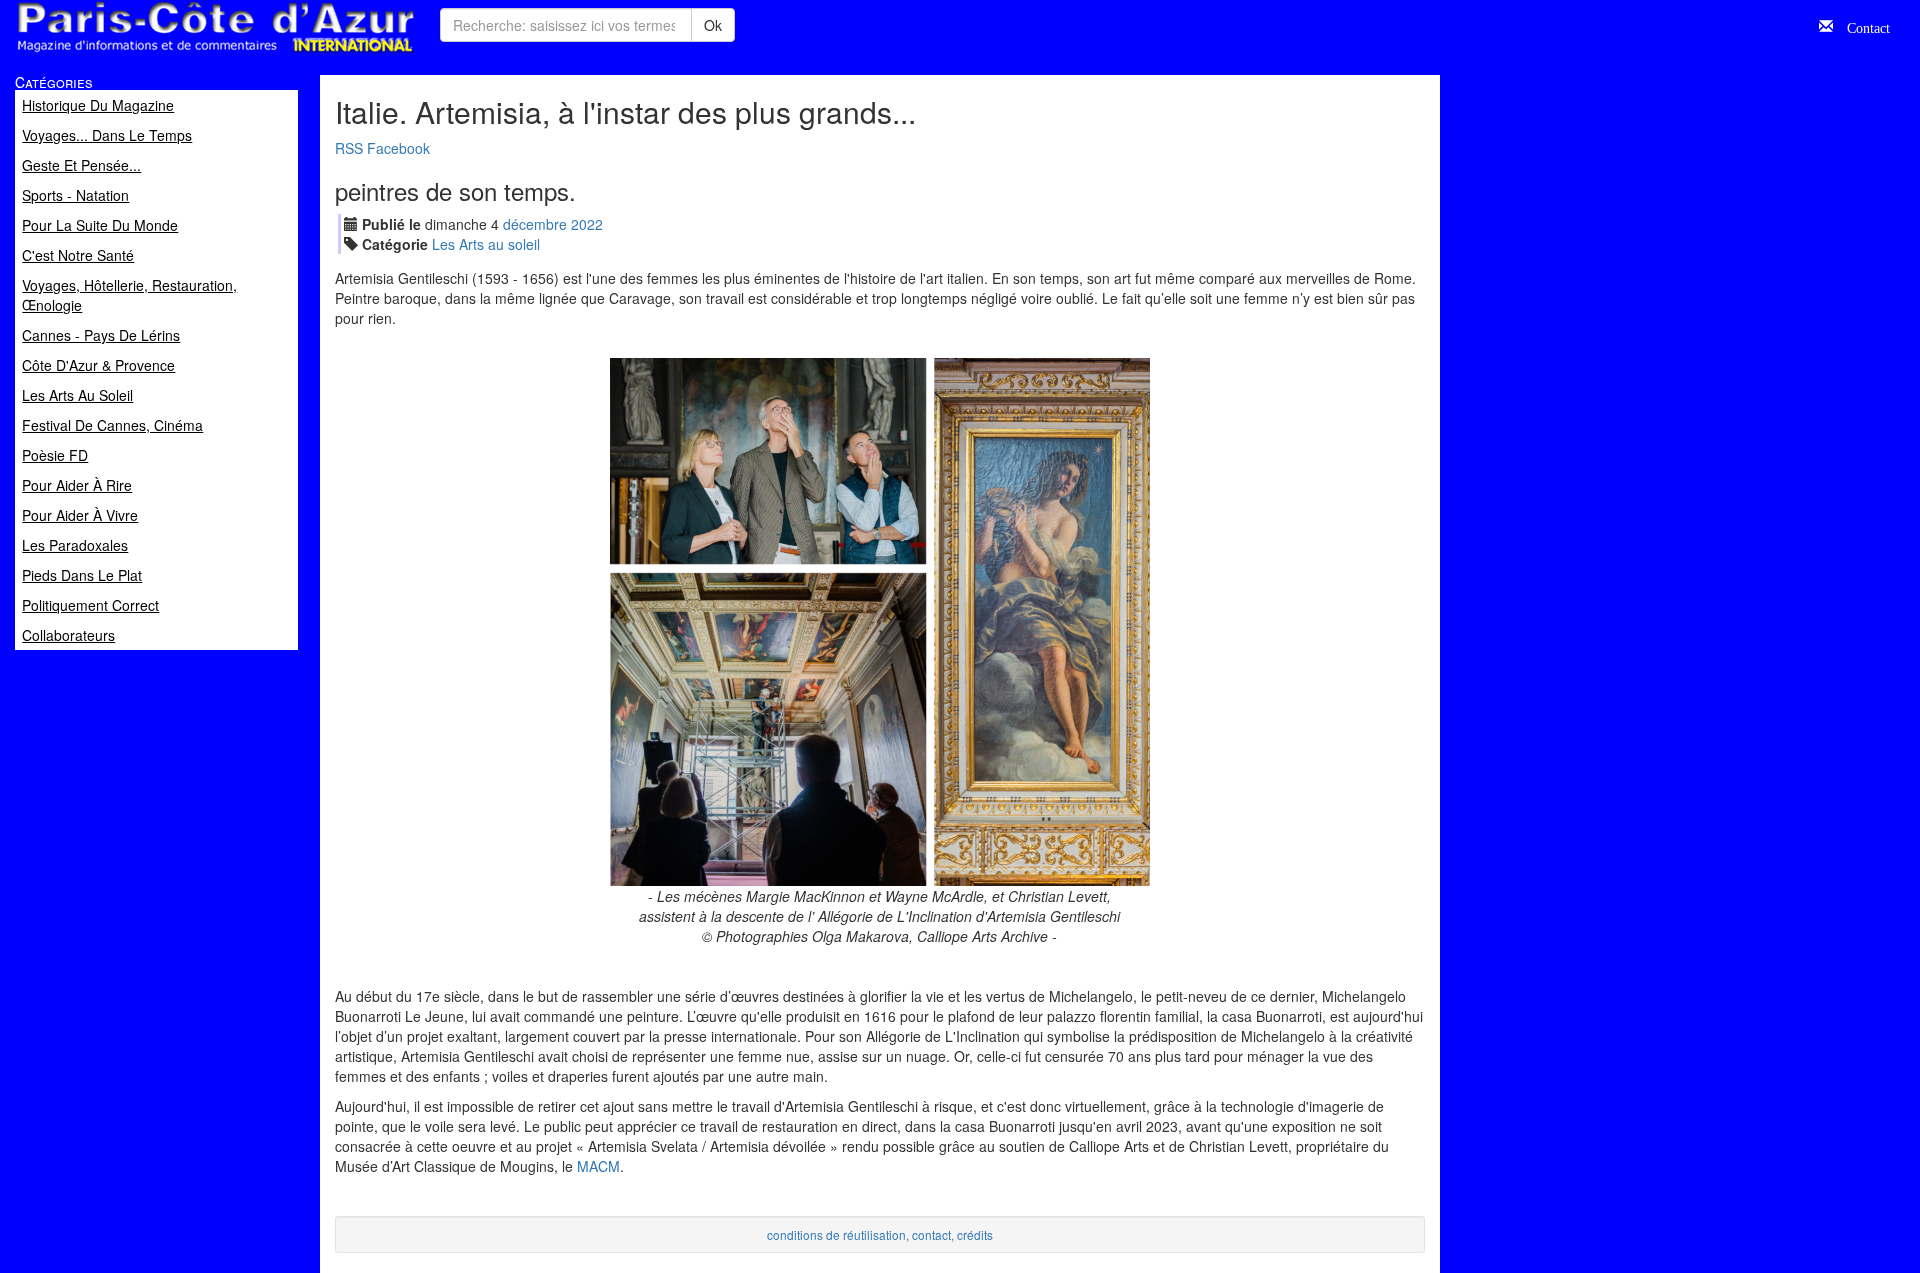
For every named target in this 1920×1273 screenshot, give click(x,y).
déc (535, 224)
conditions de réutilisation (836, 1234)
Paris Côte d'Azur (171, 53)
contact (931, 1234)
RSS (349, 148)
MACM (598, 1166)
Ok (713, 25)
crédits (975, 1234)
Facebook (398, 148)
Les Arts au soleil (486, 244)
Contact (1861, 26)
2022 (587, 224)
